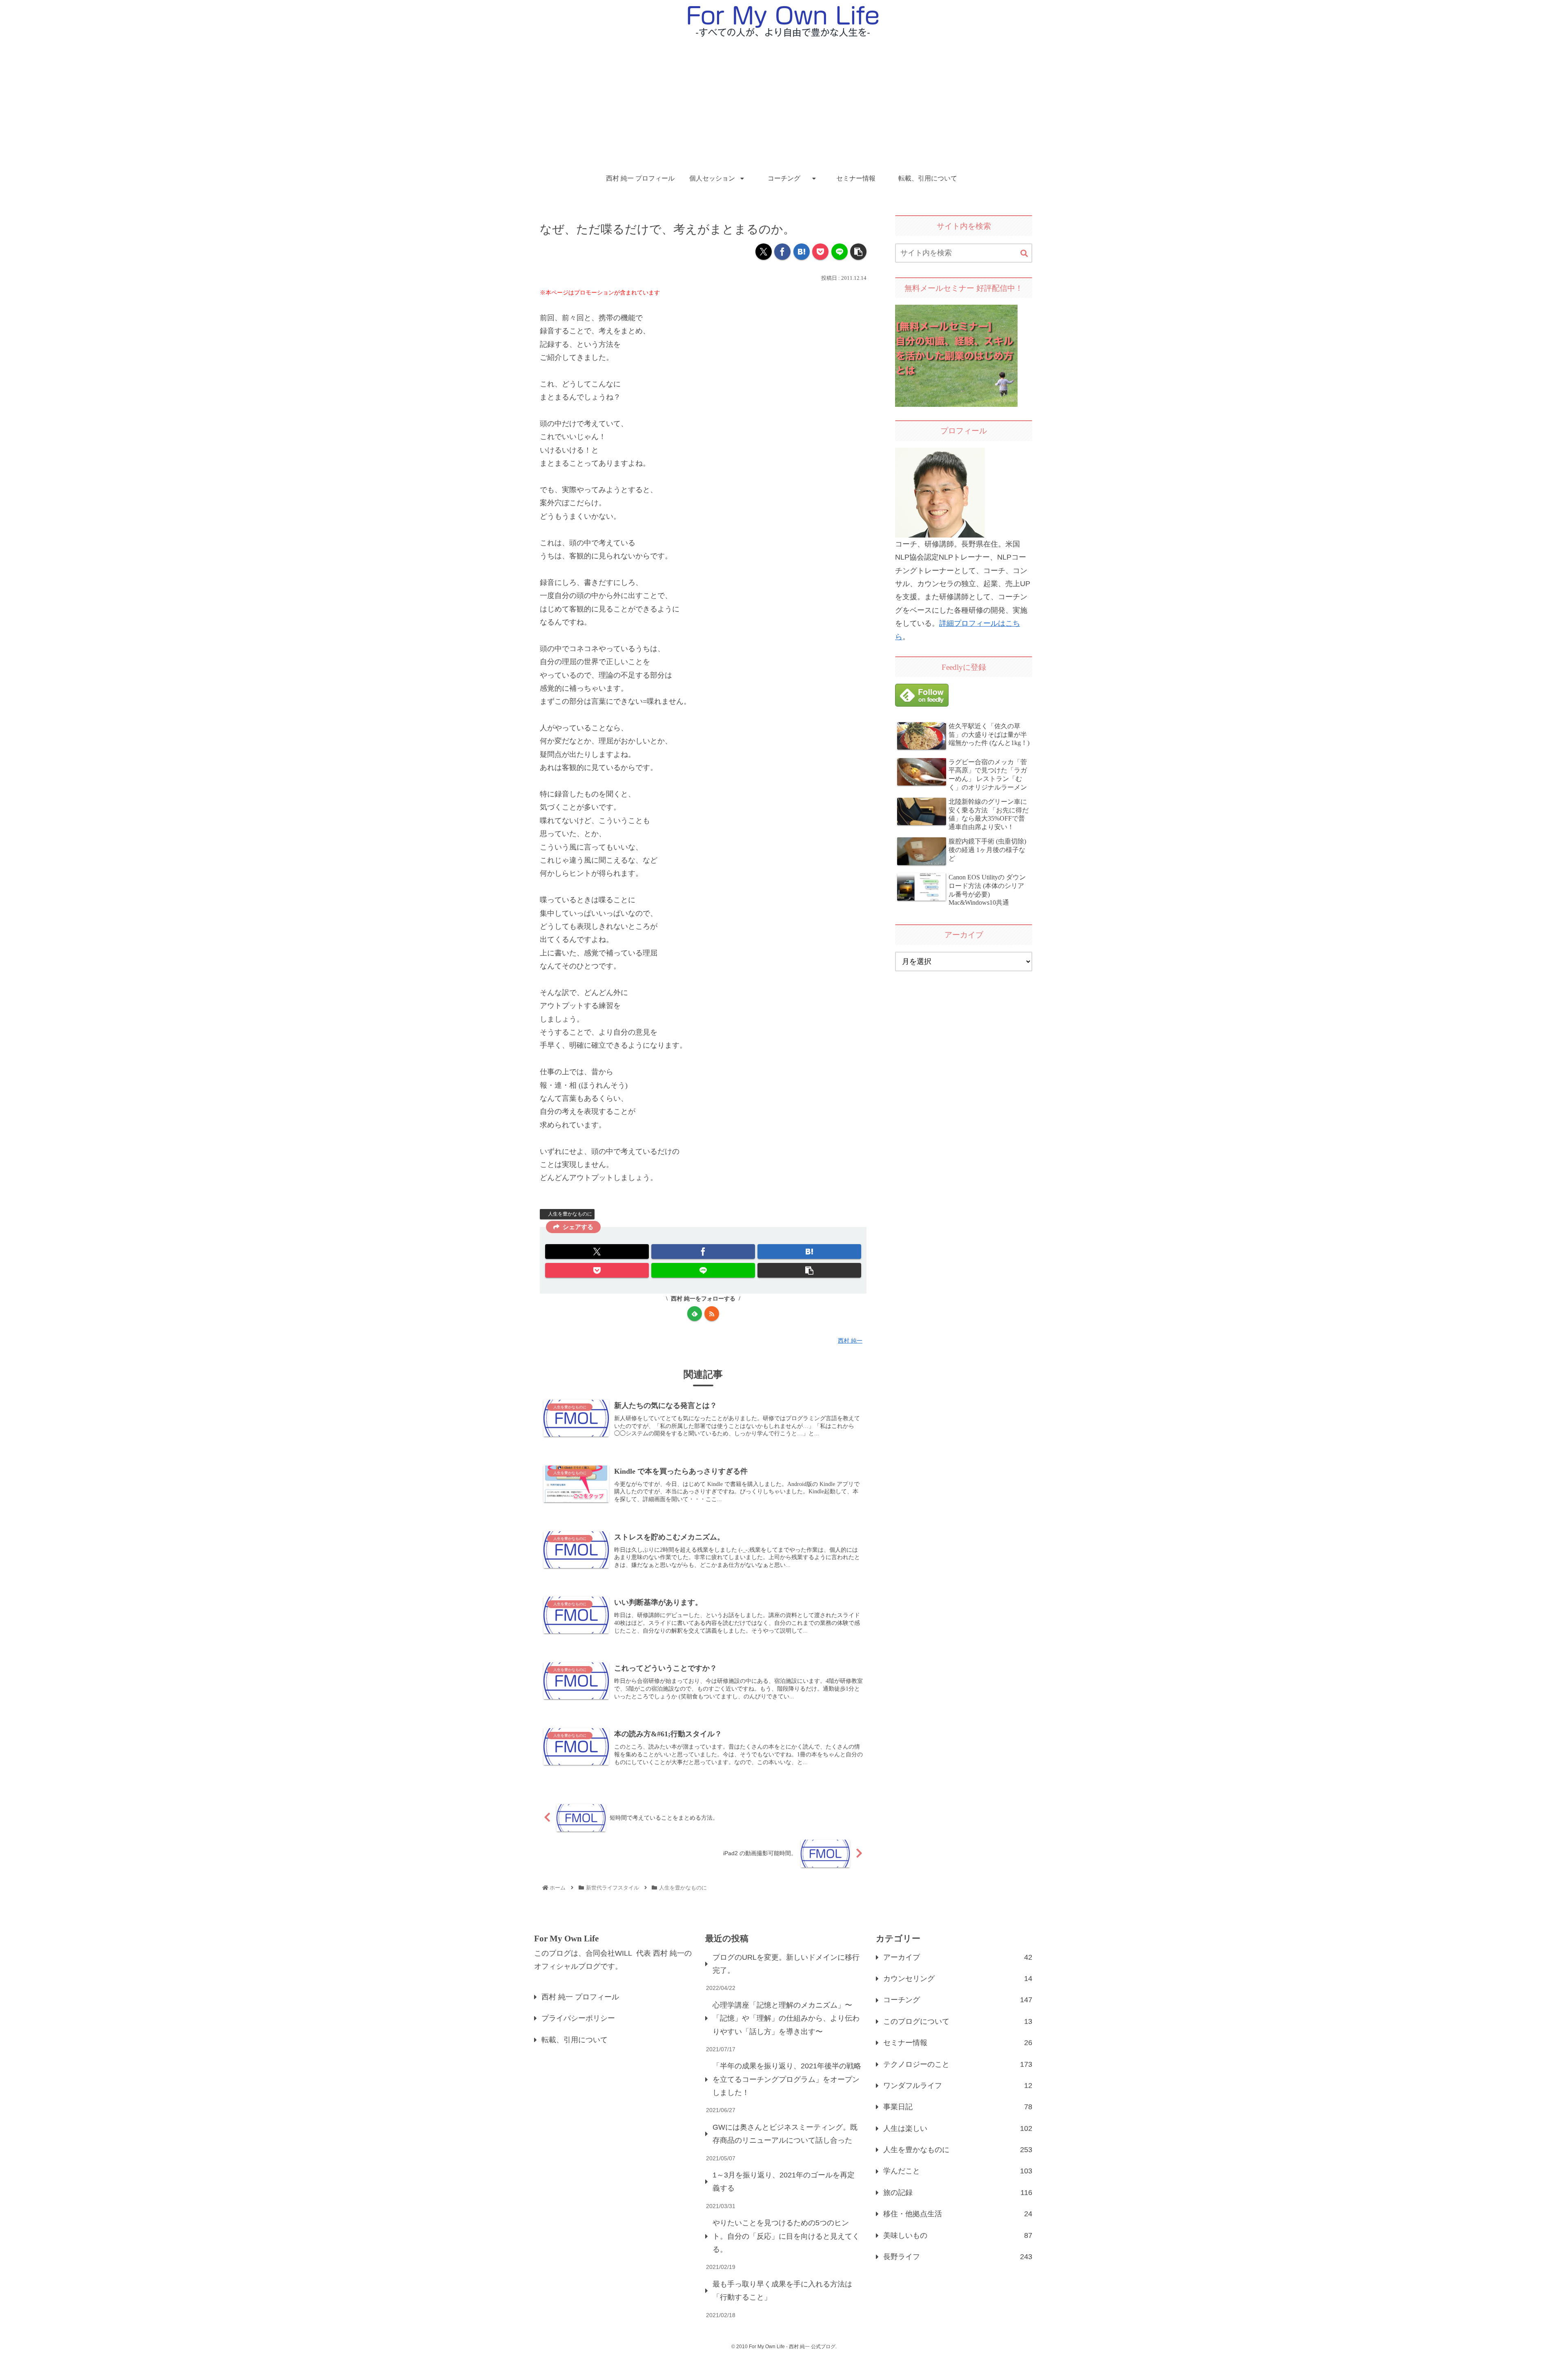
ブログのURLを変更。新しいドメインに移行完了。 (786, 1964)
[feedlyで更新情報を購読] (695, 1314)
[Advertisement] (784, 105)
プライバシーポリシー (578, 2018)
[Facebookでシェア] (782, 252)
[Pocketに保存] (820, 252)
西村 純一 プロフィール (580, 1997)
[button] (858, 252)
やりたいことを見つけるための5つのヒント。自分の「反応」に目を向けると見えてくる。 (786, 2236)
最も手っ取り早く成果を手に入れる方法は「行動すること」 (782, 2291)
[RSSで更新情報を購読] (712, 1314)
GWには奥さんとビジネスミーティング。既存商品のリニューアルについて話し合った (785, 2134)
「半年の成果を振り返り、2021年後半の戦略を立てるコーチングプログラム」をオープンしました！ (787, 2079)
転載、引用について (575, 2040)
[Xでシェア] (764, 252)
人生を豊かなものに (570, 1214)
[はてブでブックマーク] (802, 252)
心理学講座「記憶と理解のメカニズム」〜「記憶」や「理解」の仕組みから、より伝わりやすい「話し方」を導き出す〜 (786, 2018)
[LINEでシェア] (840, 252)
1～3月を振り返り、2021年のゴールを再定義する (784, 2182)
